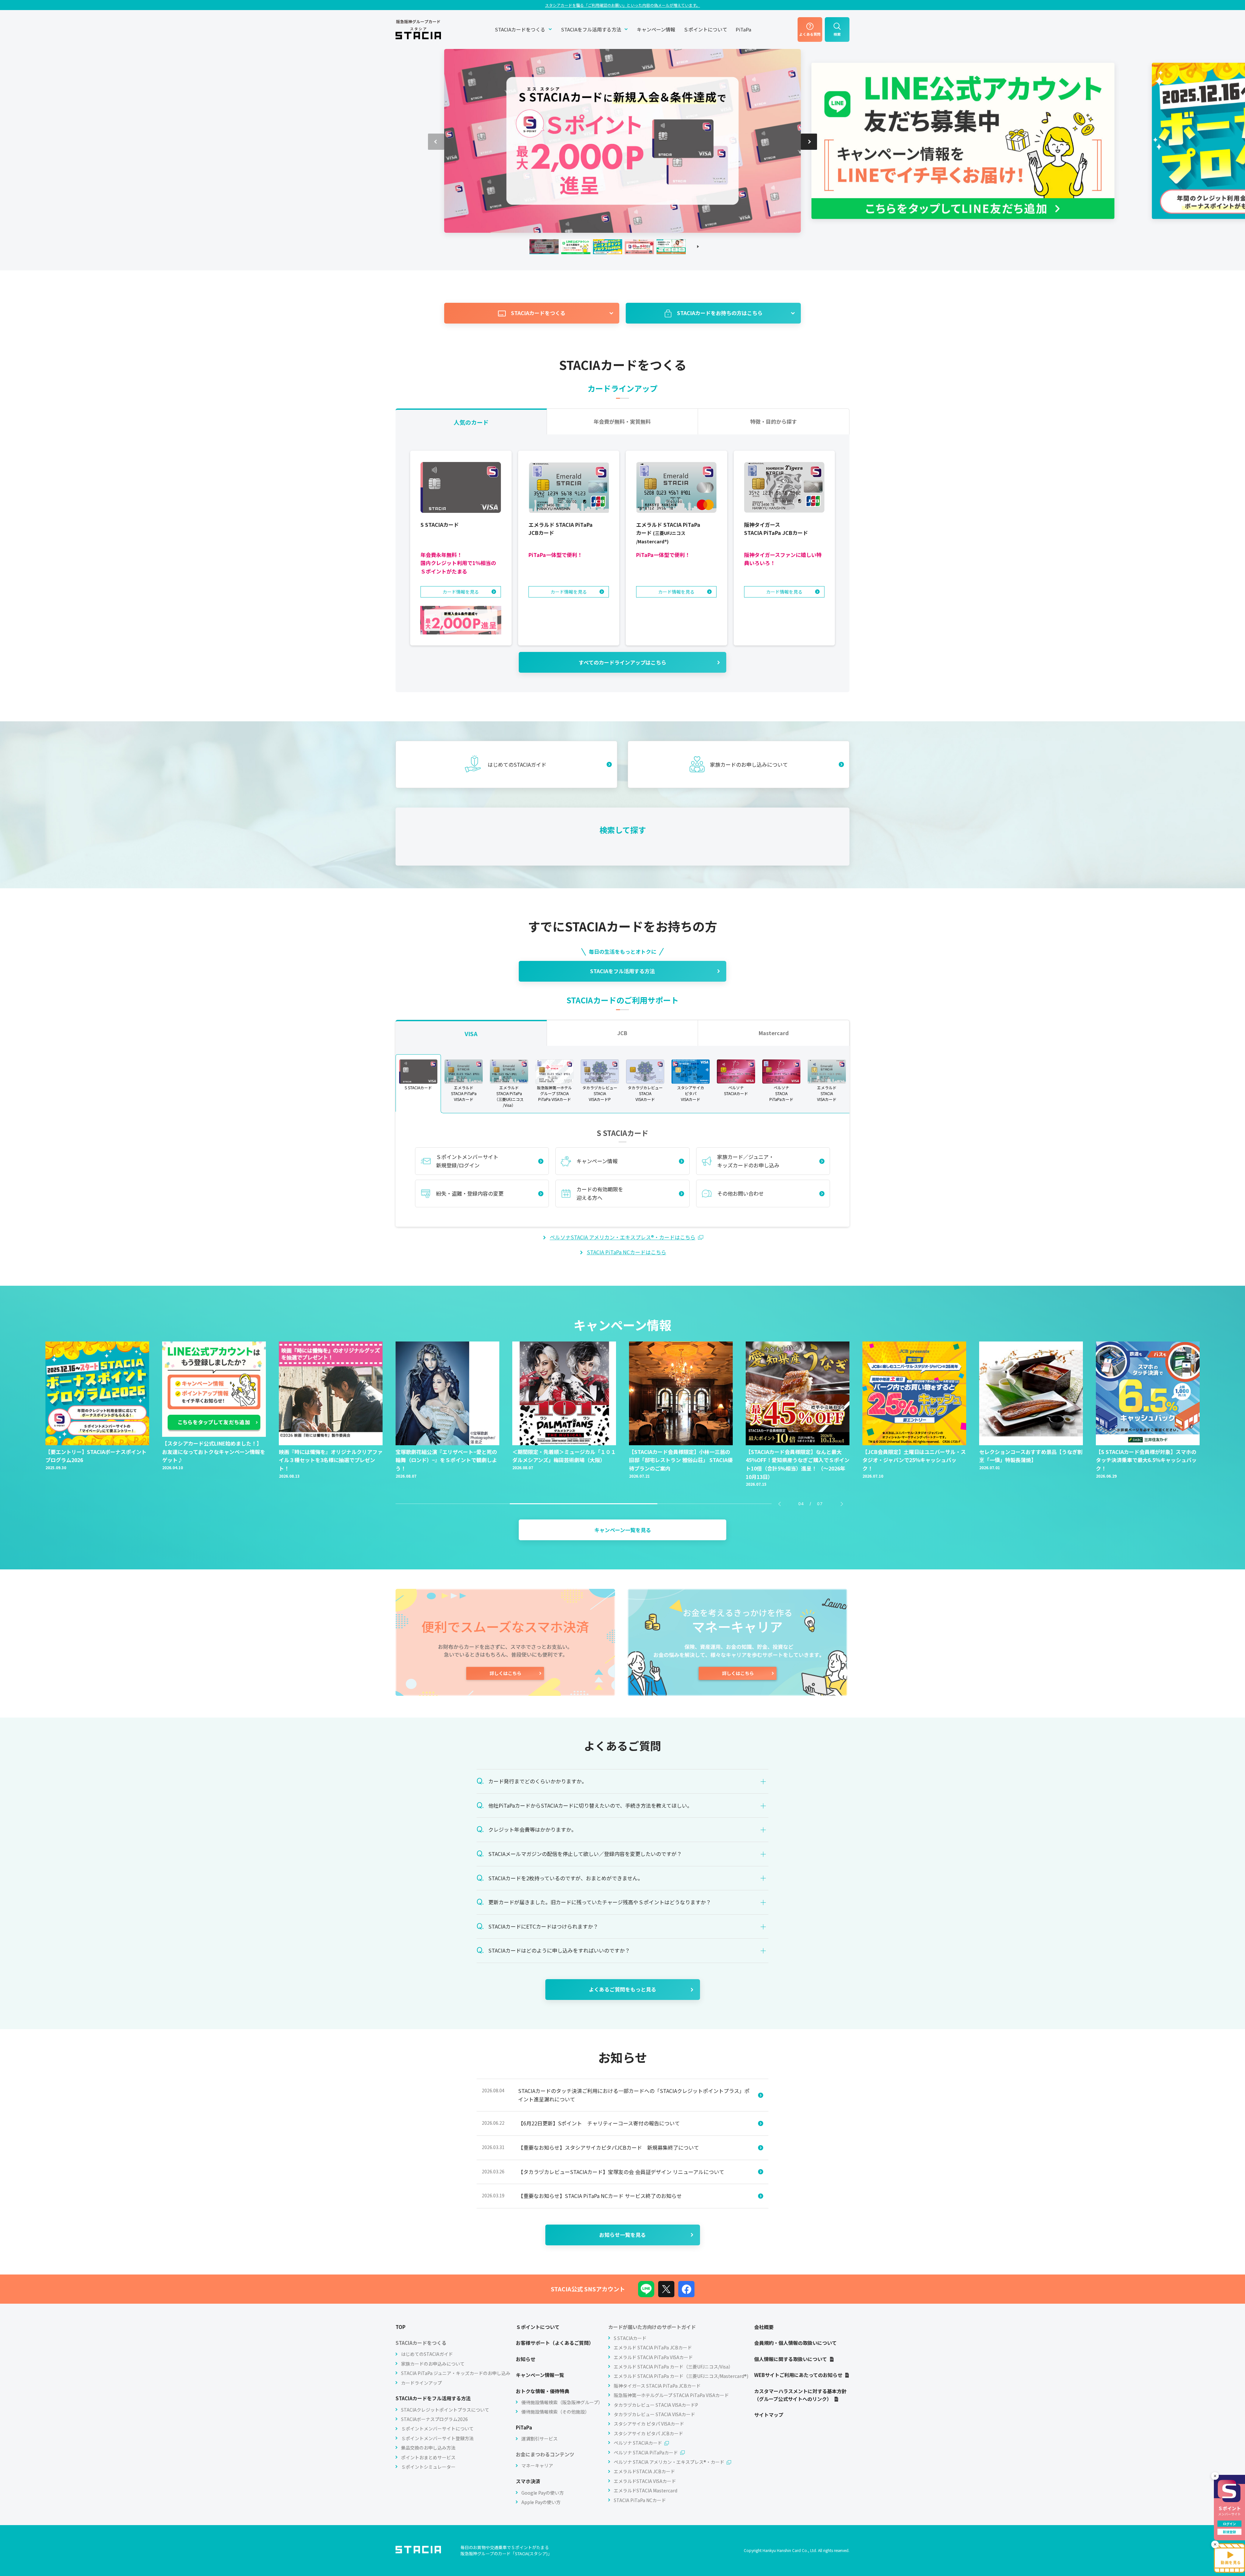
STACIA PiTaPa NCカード (640, 2500)
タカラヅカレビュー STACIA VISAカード (654, 2414)
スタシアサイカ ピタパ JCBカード (648, 2433)
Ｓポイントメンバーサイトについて (437, 2428)
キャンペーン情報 (656, 29)
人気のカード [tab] (471, 422)
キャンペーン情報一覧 (540, 2375)
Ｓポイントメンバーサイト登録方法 (437, 2438)
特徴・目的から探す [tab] (774, 421)
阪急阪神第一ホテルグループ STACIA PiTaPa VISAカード (671, 2395)
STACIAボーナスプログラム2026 (434, 2419)
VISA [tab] (471, 1034)
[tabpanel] (622, 563)
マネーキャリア (537, 2465)
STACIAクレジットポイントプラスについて (445, 2410)
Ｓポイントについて (705, 29)
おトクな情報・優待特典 (543, 2391)
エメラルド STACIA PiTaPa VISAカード (653, 2357)
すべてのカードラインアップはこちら (622, 662)
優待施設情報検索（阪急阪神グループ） (562, 2402)
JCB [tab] (622, 1033)
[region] (622, 1083)
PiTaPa (743, 29)
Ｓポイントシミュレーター (428, 2467)
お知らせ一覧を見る (622, 2235)
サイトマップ (769, 2415)
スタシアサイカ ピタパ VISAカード (649, 2424)
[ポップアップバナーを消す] (1215, 2482)
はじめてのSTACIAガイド (427, 2354)
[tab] (418, 1084)
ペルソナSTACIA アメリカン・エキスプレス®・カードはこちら (623, 1237)
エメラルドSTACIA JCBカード (644, 2471)
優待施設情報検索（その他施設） (555, 2412)
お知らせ (526, 2359)
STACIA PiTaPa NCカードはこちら (627, 1252)
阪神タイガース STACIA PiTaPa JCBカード (657, 2386)
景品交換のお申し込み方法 (428, 2448)
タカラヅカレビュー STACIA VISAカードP (656, 2405)
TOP (401, 2327)
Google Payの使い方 (543, 2493)
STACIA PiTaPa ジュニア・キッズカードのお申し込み (456, 2373)
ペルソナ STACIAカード (638, 2443)
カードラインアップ (421, 2383)
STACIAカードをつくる (520, 29)
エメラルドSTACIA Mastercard (646, 2490)
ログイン (1229, 2524)
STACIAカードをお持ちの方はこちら (720, 313)
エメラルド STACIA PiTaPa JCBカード (653, 2347)
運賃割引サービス (539, 2439)
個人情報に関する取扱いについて (791, 2359)
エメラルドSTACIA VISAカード (645, 2481)
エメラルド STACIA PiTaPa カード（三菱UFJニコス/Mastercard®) (681, 2376)
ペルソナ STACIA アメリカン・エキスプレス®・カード (669, 2462)
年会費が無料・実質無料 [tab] (622, 421)
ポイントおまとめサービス (428, 2457)
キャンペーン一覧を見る (623, 1530)
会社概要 (764, 2327)
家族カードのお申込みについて (433, 2364)
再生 (698, 247)
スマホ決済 (528, 2481)
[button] (809, 142)
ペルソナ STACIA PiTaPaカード (646, 2452)
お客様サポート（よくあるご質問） (555, 2343)
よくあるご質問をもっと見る (622, 1989)
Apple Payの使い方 (541, 2502)
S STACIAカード (630, 2338)
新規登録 (1229, 2532)
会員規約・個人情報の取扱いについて (795, 2343)
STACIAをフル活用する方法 (591, 29)
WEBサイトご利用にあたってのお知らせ (798, 2375)
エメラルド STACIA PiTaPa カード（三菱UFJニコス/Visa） (673, 2367)
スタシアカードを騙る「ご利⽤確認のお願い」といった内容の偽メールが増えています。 (622, 5)
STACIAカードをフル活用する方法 (433, 2398)
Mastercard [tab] (774, 1033)
